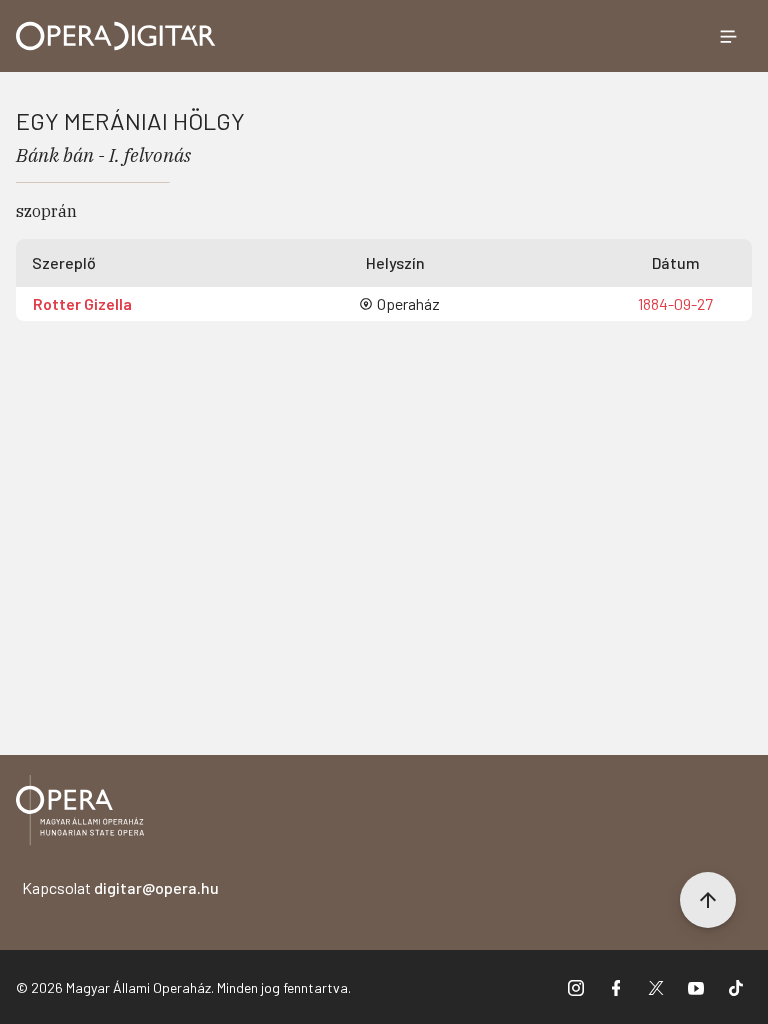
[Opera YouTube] (696, 987)
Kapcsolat (120, 887)
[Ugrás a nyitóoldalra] (116, 36)
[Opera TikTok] (736, 987)
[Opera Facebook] (616, 987)
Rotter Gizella (82, 303)
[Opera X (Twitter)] (656, 987)
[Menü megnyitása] (728, 36)
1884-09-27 (675, 303)
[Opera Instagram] (576, 987)
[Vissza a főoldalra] (80, 813)
